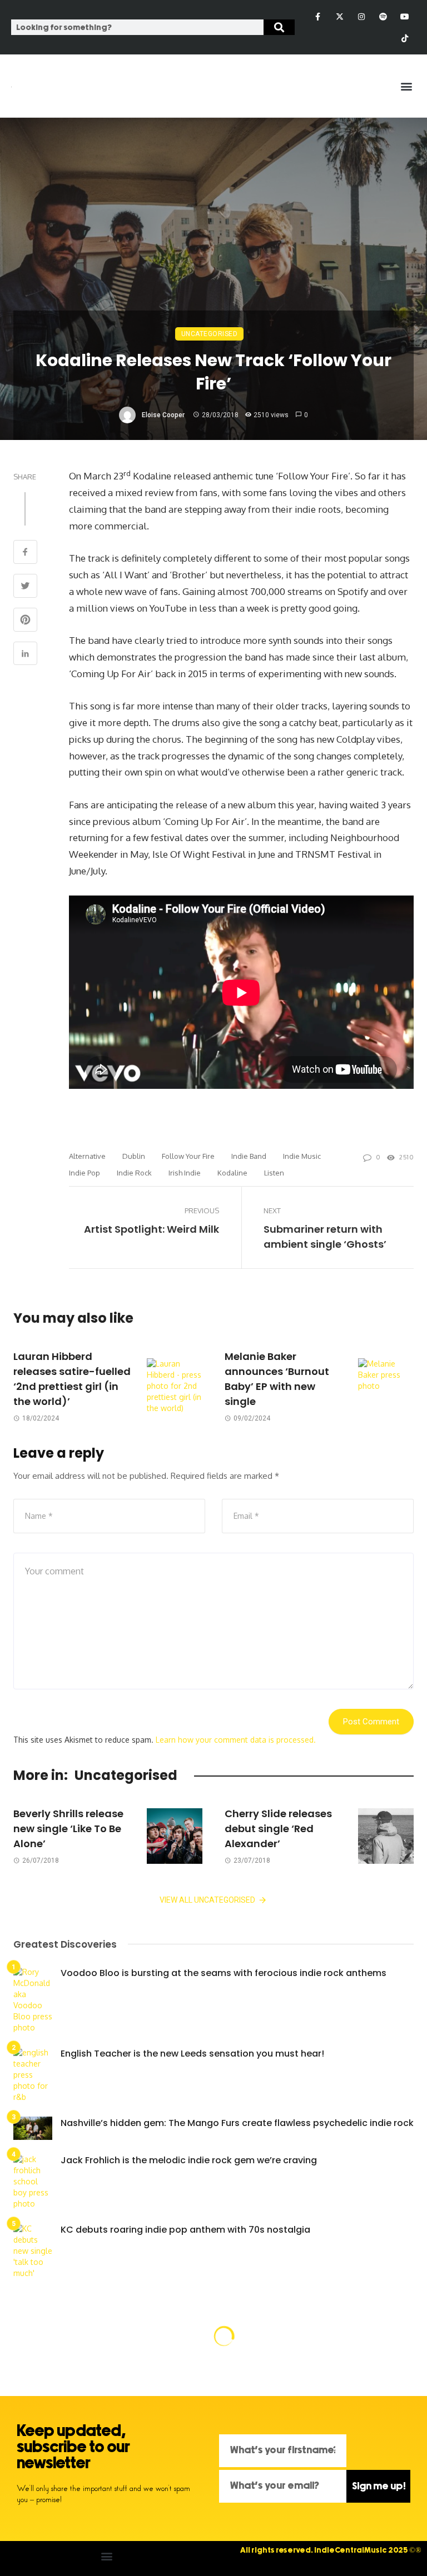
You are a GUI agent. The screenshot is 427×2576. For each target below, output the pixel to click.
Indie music (302, 1156)
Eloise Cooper (163, 415)
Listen (274, 1173)
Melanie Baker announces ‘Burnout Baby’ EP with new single (277, 1379)
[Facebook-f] (318, 16)
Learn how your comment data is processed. (236, 1740)
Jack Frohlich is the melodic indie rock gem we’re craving (189, 2160)
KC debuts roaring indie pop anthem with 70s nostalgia (185, 2230)
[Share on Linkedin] (25, 655)
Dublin (134, 1156)
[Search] (279, 27)
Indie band (249, 1156)
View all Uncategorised (207, 1900)
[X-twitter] (339, 16)
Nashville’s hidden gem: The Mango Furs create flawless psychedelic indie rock (237, 2123)
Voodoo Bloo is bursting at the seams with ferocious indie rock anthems (224, 1973)
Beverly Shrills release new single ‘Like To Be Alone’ (68, 1829)
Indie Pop (85, 1173)
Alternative (87, 1156)
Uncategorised (210, 334)
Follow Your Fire (188, 1156)
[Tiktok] (405, 38)
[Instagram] (361, 16)
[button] (407, 86)
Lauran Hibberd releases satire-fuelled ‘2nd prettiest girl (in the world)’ (72, 1379)
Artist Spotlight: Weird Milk (152, 1229)
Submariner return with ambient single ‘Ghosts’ (325, 1237)
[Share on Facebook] (25, 553)
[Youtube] (405, 16)
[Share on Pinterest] (25, 621)
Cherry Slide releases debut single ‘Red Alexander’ (278, 1829)
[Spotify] (383, 16)
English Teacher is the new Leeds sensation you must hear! (192, 2054)
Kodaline (232, 1173)
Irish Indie (185, 1173)
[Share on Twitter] (25, 587)
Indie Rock (134, 1173)
